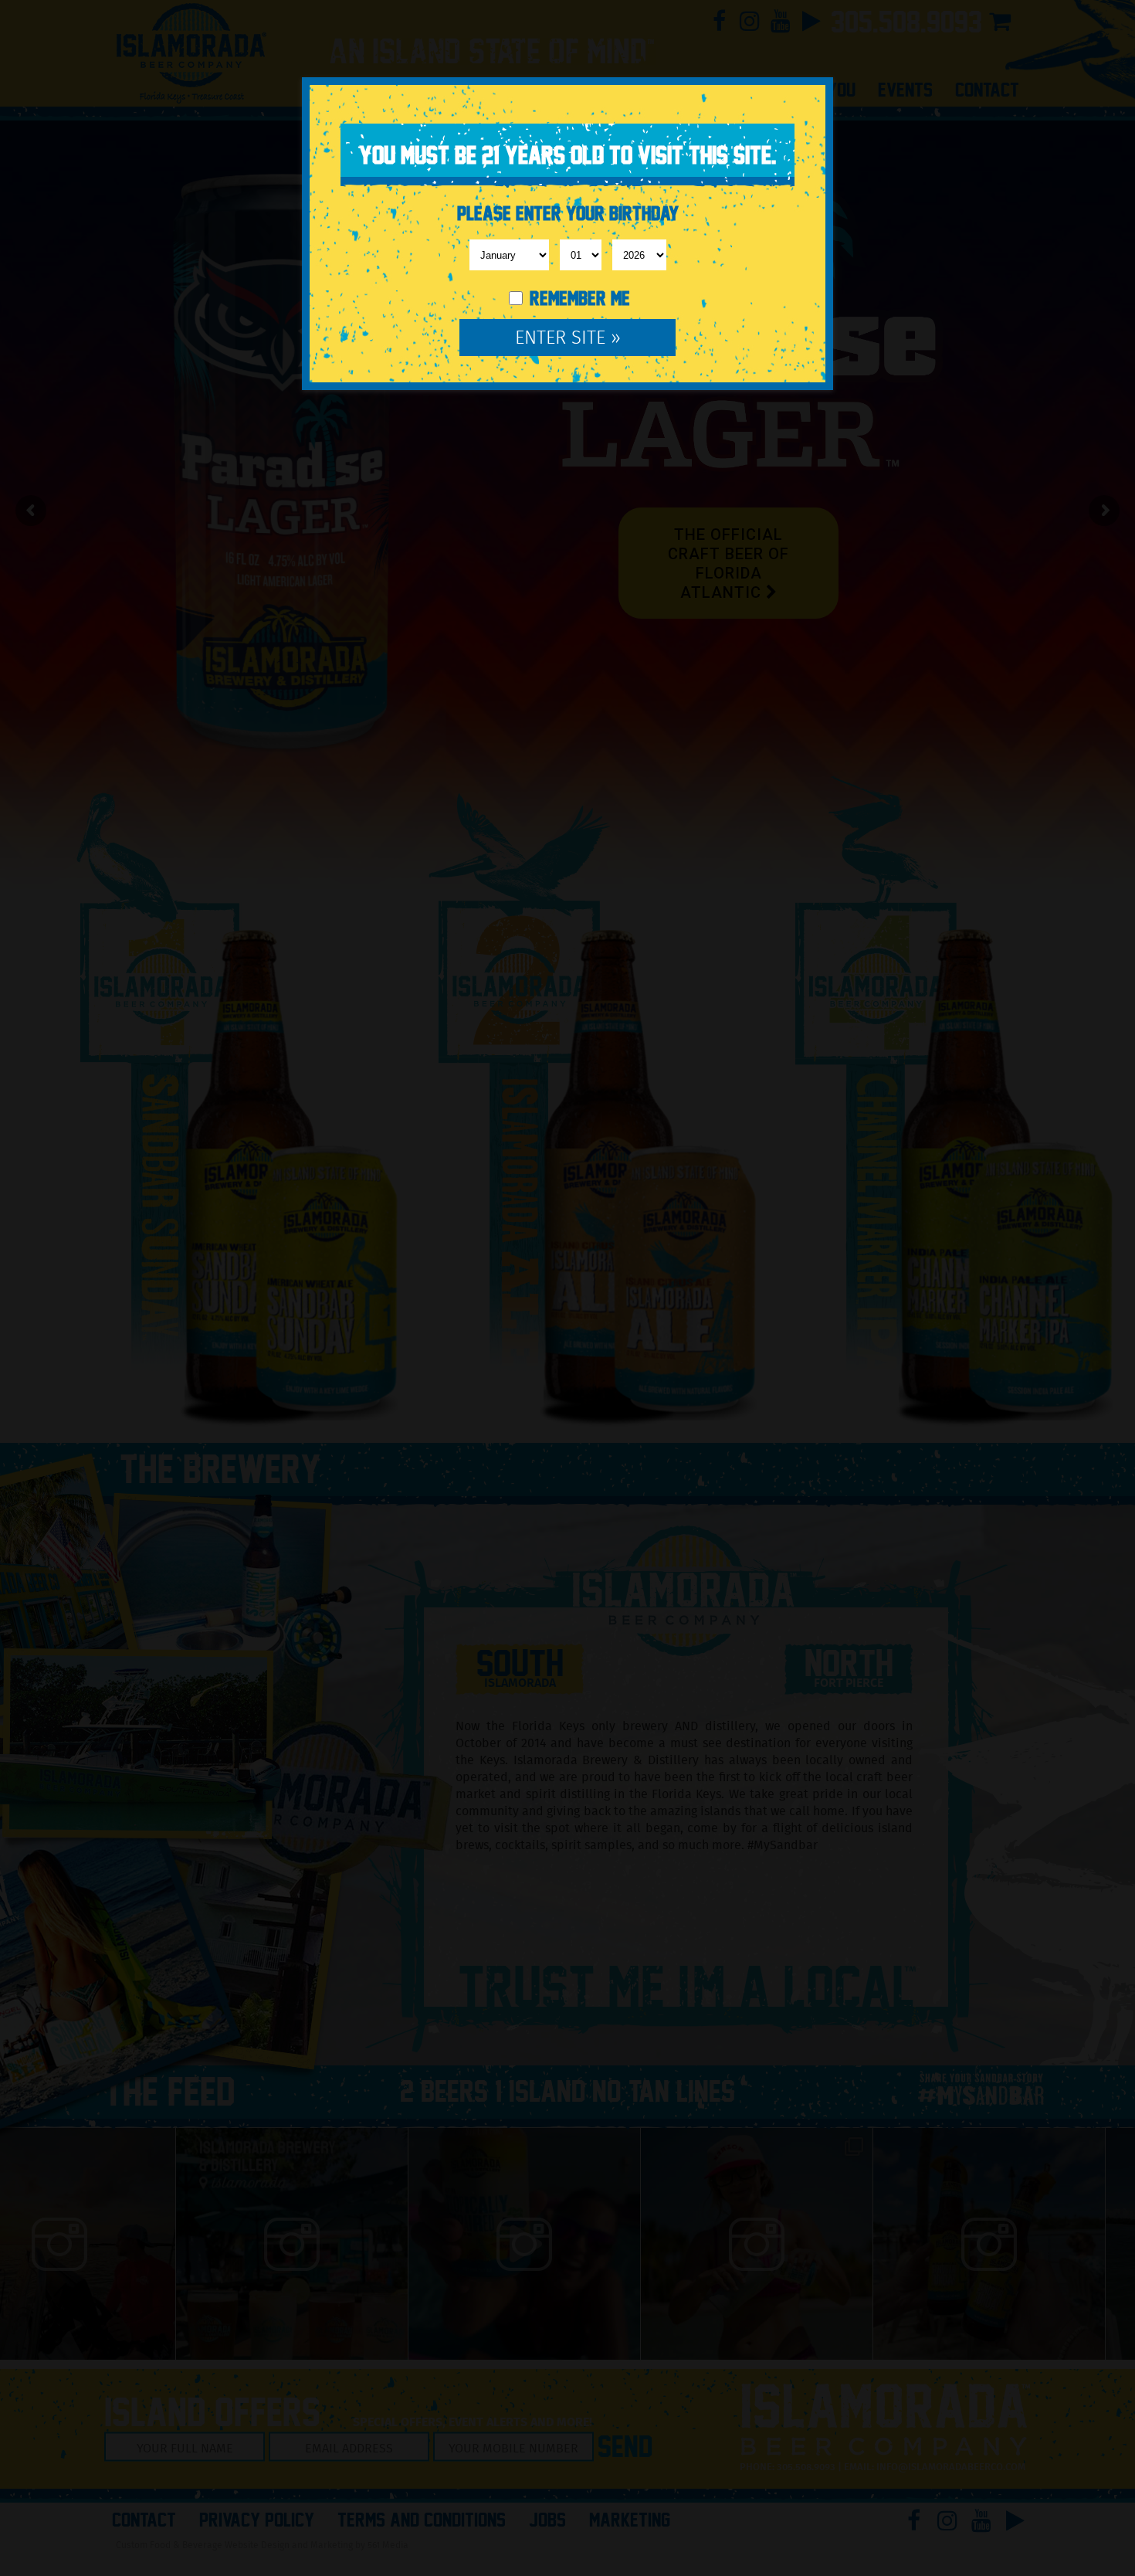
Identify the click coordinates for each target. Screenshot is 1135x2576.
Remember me (578, 299)
